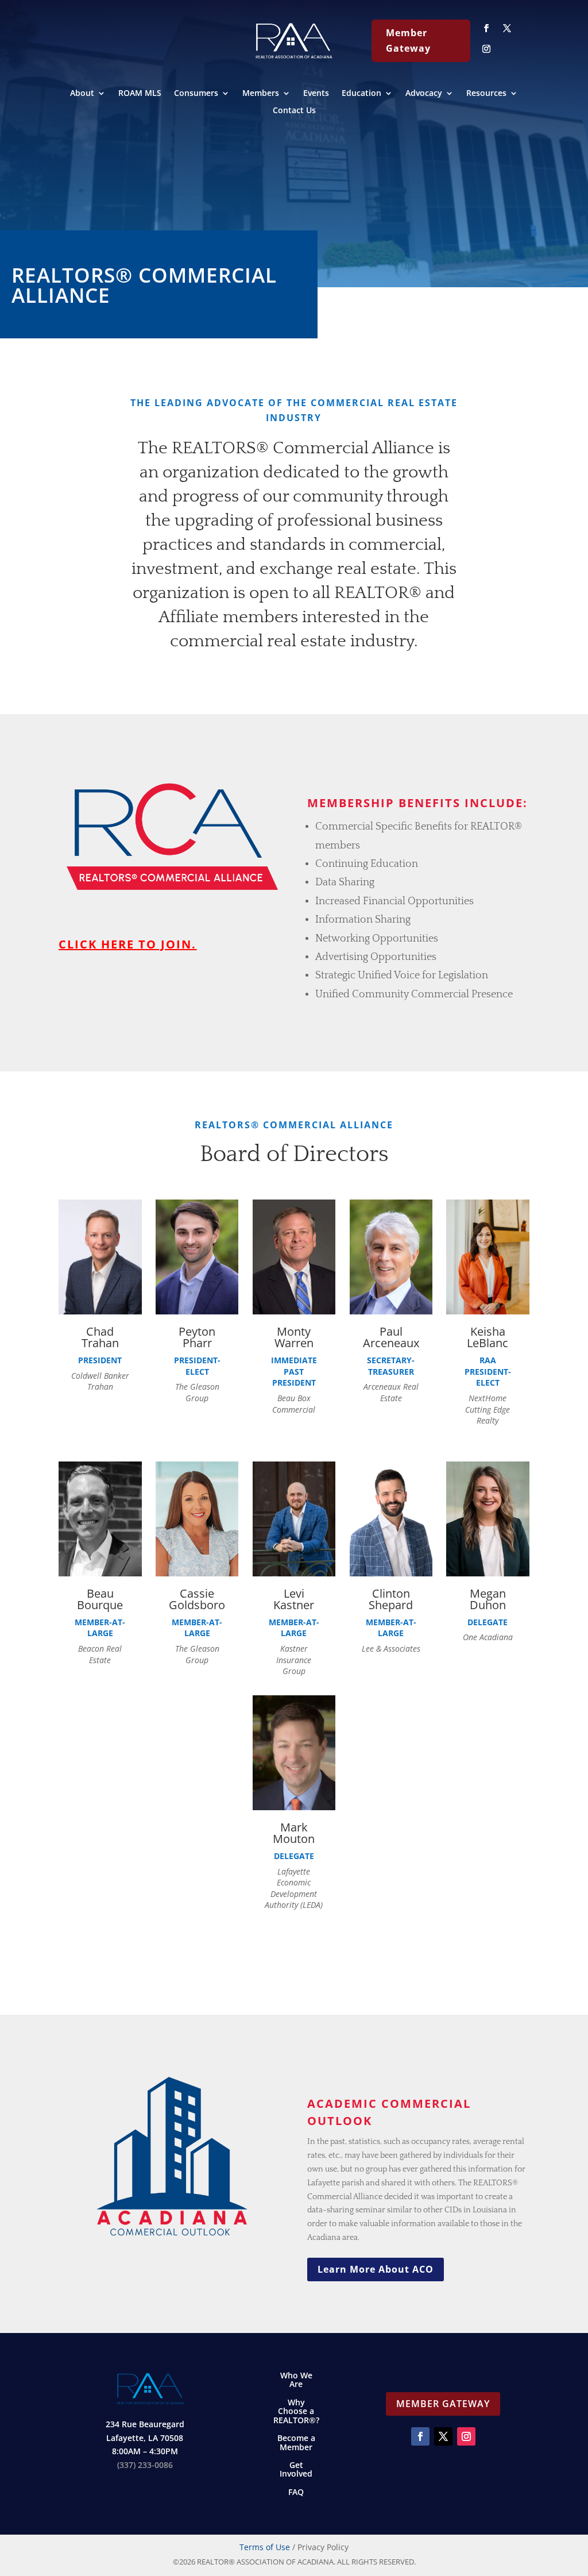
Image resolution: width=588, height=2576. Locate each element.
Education (361, 94)
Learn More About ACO (376, 2269)
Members (261, 94)
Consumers (196, 94)
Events (316, 94)
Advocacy (424, 94)
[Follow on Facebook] (486, 28)
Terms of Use (265, 2547)
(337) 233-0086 (145, 2465)
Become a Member (296, 2443)
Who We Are (296, 2380)
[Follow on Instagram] (486, 49)
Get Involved (296, 2470)
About (82, 94)
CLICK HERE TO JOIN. (127, 944)
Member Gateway (408, 41)
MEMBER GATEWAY (443, 2404)
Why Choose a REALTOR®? (296, 2412)
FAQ (296, 2492)
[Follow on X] (507, 28)
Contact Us (294, 111)
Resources (486, 94)
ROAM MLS (140, 94)
